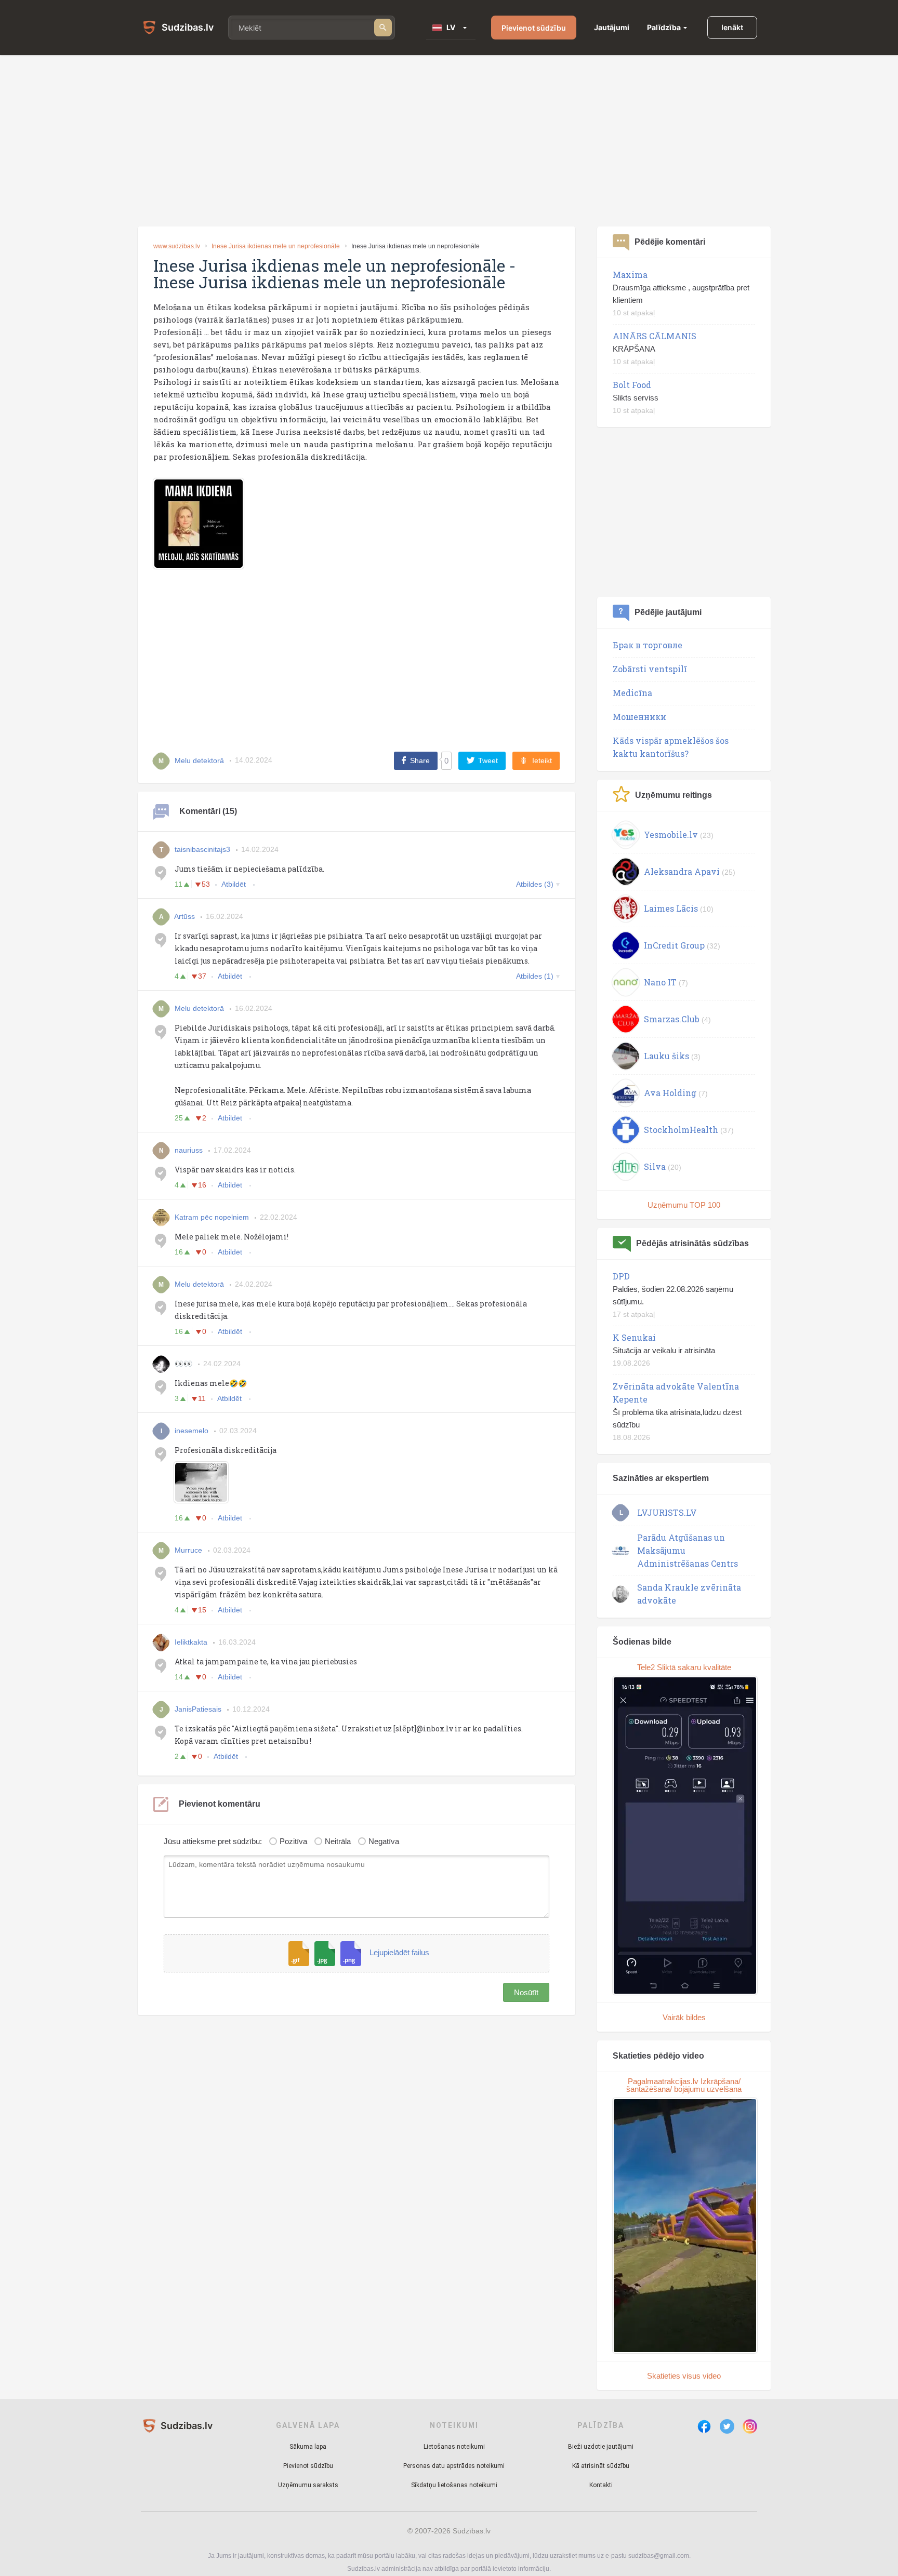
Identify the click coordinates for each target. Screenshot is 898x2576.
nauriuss (189, 1150)
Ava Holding (670, 1093)
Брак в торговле (648, 645)
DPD (621, 1276)
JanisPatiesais (198, 1709)
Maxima (630, 275)
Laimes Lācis (671, 908)
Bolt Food (632, 385)
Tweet (488, 760)
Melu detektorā (199, 1008)
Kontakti (601, 2485)
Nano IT (660, 982)
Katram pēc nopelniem (212, 1217)
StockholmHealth (681, 1130)
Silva (655, 1166)
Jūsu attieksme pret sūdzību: (213, 1841)
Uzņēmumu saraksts (308, 2485)
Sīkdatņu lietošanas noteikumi (454, 2485)
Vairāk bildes (684, 2017)
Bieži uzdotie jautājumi (601, 2447)
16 (202, 1185)
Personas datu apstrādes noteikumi (454, 2466)
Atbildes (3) (535, 884)
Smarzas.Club (672, 1019)
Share (420, 760)
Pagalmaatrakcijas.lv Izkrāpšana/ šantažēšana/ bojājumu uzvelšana (684, 2085)
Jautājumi (612, 27)
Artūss (184, 916)
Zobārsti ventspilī (650, 669)
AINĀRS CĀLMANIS (655, 336)
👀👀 (183, 1364)
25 (179, 1118)
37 (202, 976)
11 (179, 884)
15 (202, 1610)
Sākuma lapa (308, 2447)
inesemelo (192, 1431)
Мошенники (639, 717)
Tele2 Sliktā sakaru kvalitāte (684, 1667)
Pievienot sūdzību (534, 28)
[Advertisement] (449, 141)
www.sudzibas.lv (177, 246)
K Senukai (634, 1337)
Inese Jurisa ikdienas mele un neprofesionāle (276, 246)
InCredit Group (674, 945)
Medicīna (632, 693)
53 (206, 884)
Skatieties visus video (684, 2376)
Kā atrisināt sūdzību (601, 2466)
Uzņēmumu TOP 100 (684, 1205)
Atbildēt (235, 884)
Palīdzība (664, 27)
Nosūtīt (526, 1992)
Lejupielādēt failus (399, 1953)
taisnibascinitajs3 (202, 849)
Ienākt (732, 27)
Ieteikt (542, 760)
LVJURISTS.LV (667, 1512)
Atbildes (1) (535, 976)
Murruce (188, 1550)
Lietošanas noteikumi (454, 2447)
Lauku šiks (666, 1056)
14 (179, 1677)
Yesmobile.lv (671, 835)
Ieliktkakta (191, 1642)
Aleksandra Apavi (682, 871)
